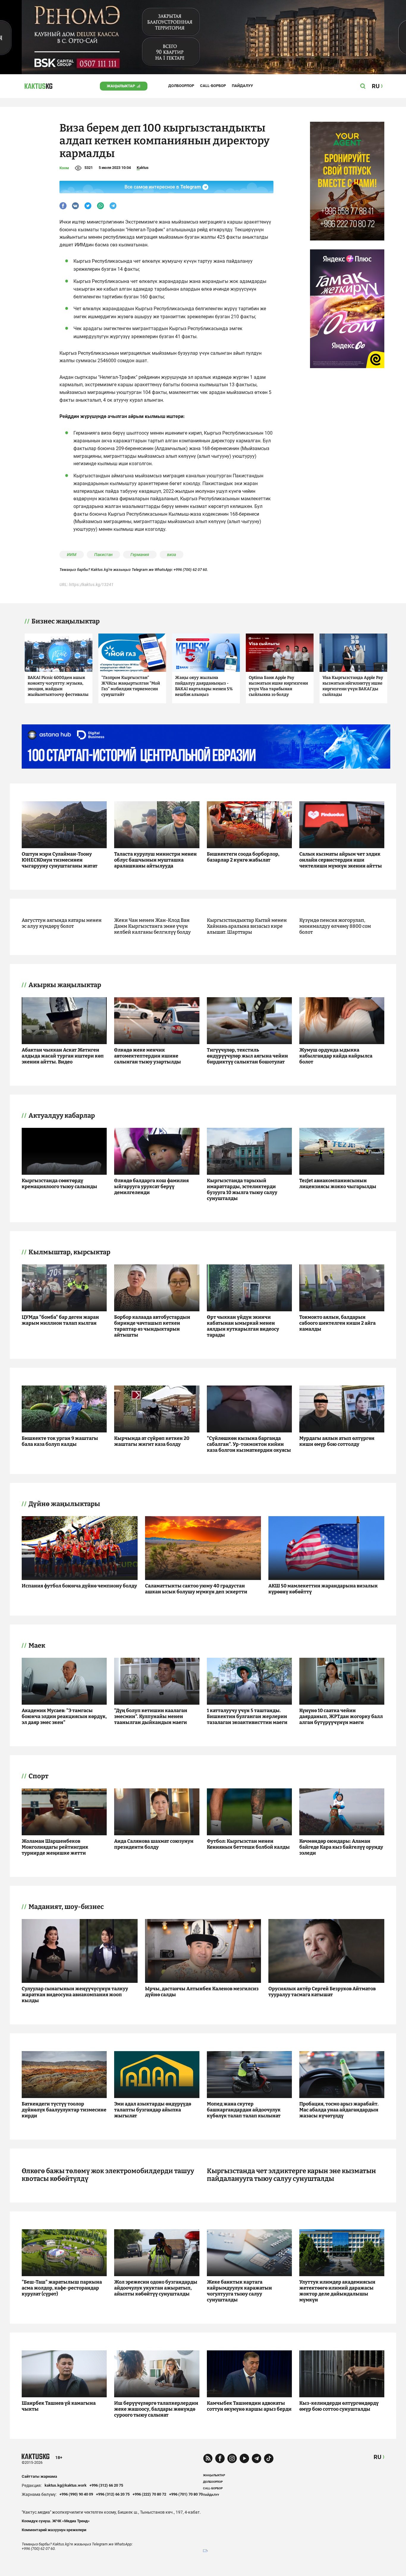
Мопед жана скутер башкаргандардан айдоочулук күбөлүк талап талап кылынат (244, 2110)
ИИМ (72, 555)
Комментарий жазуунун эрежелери (54, 2530)
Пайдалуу (242, 86)
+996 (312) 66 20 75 (106, 2485)
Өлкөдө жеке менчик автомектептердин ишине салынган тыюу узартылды (148, 1056)
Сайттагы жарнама (39, 2476)
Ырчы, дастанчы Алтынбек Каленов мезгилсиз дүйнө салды (202, 1992)
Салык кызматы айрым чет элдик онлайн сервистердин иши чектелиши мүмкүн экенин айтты (341, 860)
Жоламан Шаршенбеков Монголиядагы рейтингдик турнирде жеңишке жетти (55, 1847)
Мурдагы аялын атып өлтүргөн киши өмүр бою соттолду (337, 1441)
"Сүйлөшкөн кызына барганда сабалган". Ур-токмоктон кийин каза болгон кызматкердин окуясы (249, 1444)
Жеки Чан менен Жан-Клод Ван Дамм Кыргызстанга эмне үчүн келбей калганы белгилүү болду (152, 926)
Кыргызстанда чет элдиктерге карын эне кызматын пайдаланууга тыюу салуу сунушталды (291, 2175)
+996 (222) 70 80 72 (149, 2494)
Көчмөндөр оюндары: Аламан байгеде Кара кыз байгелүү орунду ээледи (341, 1847)
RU (377, 2457)
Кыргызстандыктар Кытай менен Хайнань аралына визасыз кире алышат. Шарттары (247, 926)
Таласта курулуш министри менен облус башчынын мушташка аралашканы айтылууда (155, 860)
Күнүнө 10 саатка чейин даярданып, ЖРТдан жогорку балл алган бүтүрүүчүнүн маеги (341, 1716)
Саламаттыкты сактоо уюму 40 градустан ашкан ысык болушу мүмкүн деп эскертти (196, 1589)
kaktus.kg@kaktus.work (66, 2485)
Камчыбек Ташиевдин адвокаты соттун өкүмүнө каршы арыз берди (249, 2406)
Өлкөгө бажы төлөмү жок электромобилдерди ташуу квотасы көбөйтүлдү (108, 2175)
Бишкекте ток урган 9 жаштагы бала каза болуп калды (60, 1441)
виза (171, 555)
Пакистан (103, 555)
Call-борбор (213, 86)
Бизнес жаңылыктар (66, 621)
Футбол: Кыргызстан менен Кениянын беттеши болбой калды (248, 1844)
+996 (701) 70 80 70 (186, 2494)
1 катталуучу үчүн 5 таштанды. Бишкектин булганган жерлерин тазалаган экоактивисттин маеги (247, 1716)
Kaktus (143, 168)
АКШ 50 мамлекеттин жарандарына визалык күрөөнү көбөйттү (323, 1589)
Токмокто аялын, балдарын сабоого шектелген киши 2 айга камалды (337, 1323)
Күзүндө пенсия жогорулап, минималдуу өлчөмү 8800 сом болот (335, 926)
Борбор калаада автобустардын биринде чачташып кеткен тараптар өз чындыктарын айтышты (152, 1326)
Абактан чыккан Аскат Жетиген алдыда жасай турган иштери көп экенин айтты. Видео (63, 1056)
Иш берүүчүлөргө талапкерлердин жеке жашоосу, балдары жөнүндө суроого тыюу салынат (156, 2409)
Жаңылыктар (121, 86)
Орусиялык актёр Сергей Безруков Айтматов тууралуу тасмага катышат (322, 1992)
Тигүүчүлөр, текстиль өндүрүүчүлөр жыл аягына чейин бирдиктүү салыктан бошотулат (247, 1056)
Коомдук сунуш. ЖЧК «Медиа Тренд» (56, 2521)
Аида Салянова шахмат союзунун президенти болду (154, 1844)
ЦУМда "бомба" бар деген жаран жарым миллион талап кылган (60, 1320)
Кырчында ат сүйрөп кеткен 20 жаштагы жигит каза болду (152, 1441)
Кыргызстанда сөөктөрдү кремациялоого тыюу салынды (59, 1183)
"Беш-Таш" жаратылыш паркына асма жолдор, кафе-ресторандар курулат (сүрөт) (62, 2288)
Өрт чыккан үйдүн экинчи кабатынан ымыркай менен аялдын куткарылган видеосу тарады (243, 1326)
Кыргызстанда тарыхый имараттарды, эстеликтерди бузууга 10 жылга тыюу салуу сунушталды (242, 1189)
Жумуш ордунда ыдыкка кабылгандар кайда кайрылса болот (336, 1056)
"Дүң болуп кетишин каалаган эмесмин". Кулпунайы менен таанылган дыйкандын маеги (151, 1716)
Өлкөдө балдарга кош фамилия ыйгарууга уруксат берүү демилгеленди (151, 1186)
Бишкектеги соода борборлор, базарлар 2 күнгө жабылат (243, 857)
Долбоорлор (181, 86)
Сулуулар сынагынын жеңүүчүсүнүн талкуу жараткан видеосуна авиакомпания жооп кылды (75, 1995)
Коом (64, 168)
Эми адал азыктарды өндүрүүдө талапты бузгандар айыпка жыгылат (153, 2110)
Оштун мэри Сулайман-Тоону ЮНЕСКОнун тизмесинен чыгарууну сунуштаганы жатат (60, 860)
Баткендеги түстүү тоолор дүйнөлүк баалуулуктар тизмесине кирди (64, 2110)
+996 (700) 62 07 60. (191, 570)
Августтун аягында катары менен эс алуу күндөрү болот (62, 923)
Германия (140, 555)
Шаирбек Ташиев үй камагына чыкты (59, 2406)
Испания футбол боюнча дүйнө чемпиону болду (79, 1586)
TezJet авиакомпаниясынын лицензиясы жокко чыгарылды (338, 1183)
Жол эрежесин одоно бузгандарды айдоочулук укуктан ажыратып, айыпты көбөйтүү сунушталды (156, 2288)
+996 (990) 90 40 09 (76, 2494)
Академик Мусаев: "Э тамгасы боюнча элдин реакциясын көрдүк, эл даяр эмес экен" (64, 1716)
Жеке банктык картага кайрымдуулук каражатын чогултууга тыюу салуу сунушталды (239, 2291)
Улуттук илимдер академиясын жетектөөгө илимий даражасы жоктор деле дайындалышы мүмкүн (337, 2291)
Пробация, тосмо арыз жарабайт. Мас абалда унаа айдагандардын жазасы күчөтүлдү (339, 2110)
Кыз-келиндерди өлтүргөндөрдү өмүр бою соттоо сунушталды (339, 2406)
